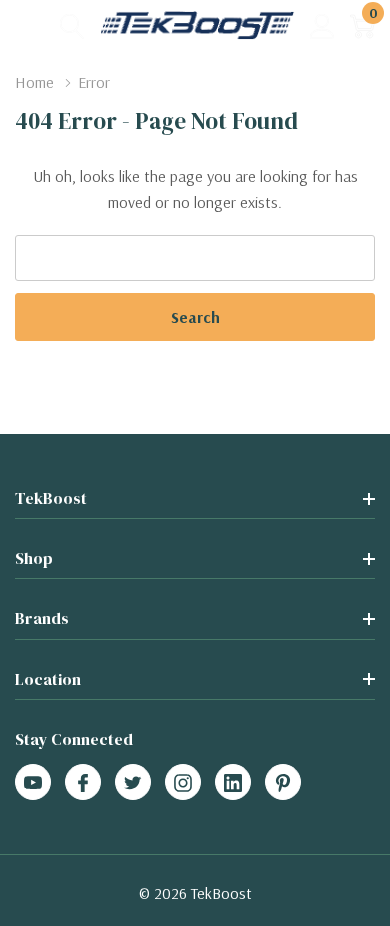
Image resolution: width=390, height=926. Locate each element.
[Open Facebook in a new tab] (83, 783)
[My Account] (322, 25)
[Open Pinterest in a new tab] (283, 783)
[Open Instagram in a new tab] (183, 783)
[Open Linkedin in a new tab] (233, 783)
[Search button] (72, 25)
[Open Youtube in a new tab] (33, 783)
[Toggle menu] (30, 25)
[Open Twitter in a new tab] (133, 783)
